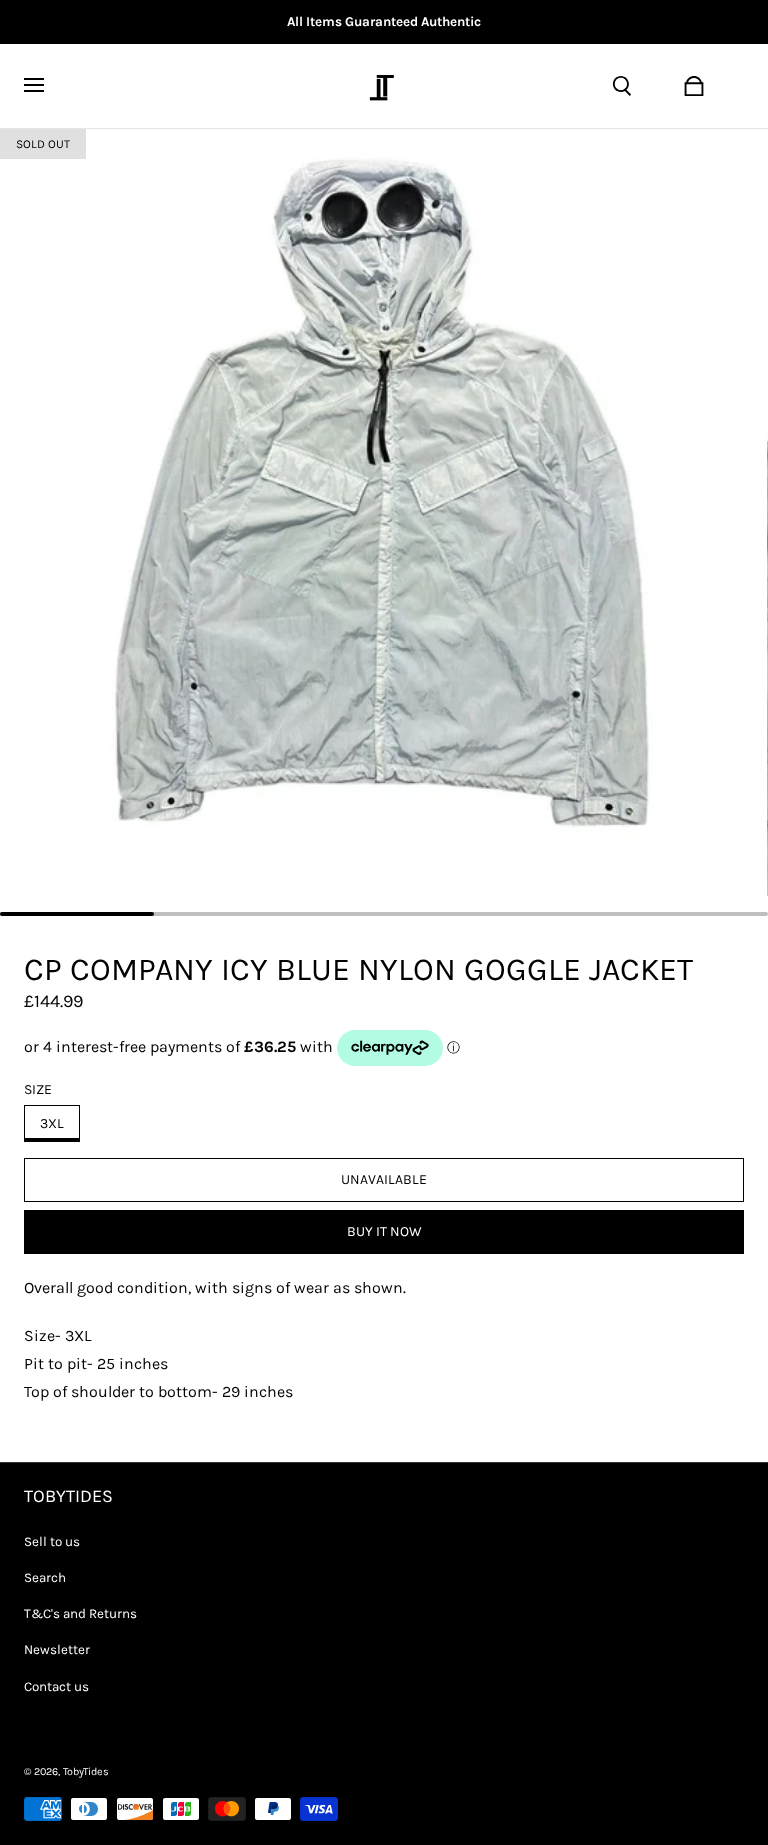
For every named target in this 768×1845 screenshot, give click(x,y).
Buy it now (384, 1231)
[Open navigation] (46, 86)
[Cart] (694, 86)
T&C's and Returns (80, 1613)
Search (45, 1577)
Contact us (56, 1686)
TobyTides (86, 1771)
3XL (52, 1123)
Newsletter (57, 1649)
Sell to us (52, 1541)
